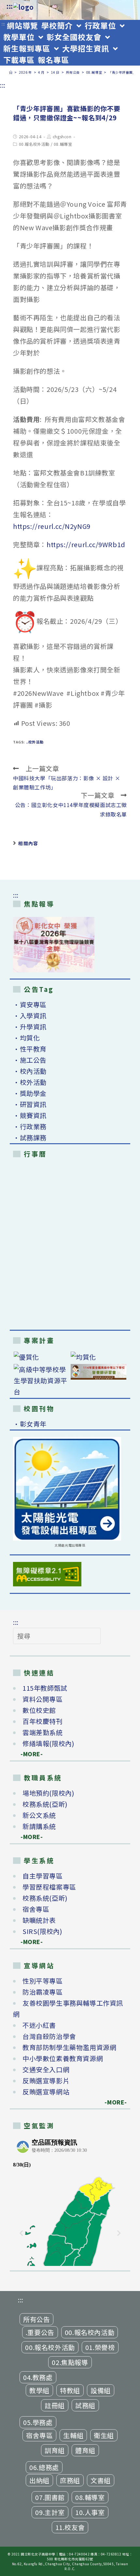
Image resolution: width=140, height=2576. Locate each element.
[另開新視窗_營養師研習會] (98, 1372)
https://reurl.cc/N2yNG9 (52, 526)
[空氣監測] (70, 2201)
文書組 (101, 2480)
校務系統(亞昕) (45, 1804)
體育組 (85, 2450)
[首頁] (11, 72)
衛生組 (104, 2435)
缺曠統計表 (39, 1920)
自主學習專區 (43, 1876)
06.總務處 (44, 2467)
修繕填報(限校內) (48, 1743)
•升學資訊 (30, 1027)
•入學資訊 (30, 1016)
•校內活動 (30, 1071)
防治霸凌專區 (43, 1992)
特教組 (70, 2390)
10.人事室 (90, 2512)
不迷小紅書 (39, 2025)
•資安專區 (30, 1004)
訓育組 (55, 2450)
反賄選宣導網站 (46, 2092)
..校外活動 (35, 742)
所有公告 (36, 2319)
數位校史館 (39, 1710)
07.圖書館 (50, 2497)
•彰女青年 (30, 1424)
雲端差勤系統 (43, 1732)
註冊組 (55, 2405)
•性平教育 (30, 1049)
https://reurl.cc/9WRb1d (86, 544)
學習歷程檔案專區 (49, 1887)
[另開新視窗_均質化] (98, 1357)
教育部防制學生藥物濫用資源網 (69, 2047)
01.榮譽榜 (100, 2347)
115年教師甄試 (45, 1688)
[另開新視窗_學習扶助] (42, 1381)
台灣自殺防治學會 (49, 2036)
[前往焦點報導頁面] (54, 945)
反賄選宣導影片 (46, 2081)
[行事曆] (70, 1245)
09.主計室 (50, 2512)
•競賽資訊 (30, 1115)
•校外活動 (30, 1082)
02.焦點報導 (70, 2362)
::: (10, 6)
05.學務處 (38, 2422)
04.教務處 (38, 2377)
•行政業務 (30, 1126)
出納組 (39, 2480)
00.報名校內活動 (90, 2332)
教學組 (39, 2390)
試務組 (85, 2405)
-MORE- (28, 1754)
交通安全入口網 (46, 2069)
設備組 (101, 2390)
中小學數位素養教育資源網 (63, 2058)
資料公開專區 (43, 1699)
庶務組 (70, 2480)
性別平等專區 (43, 1981)
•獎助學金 (30, 1093)
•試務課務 (30, 1138)
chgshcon (62, 136)
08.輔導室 (63, 144)
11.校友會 (70, 2527)
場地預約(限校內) (48, 1793)
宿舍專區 (36, 1909)
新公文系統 (39, 1815)
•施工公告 (30, 1060)
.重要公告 (40, 2332)
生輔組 (73, 2435)
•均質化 (26, 1038)
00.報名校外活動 (34, 144)
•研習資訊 (30, 1104)
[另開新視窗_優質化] (42, 1357)
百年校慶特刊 (43, 1721)
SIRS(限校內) (42, 1931)
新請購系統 (39, 1826)
